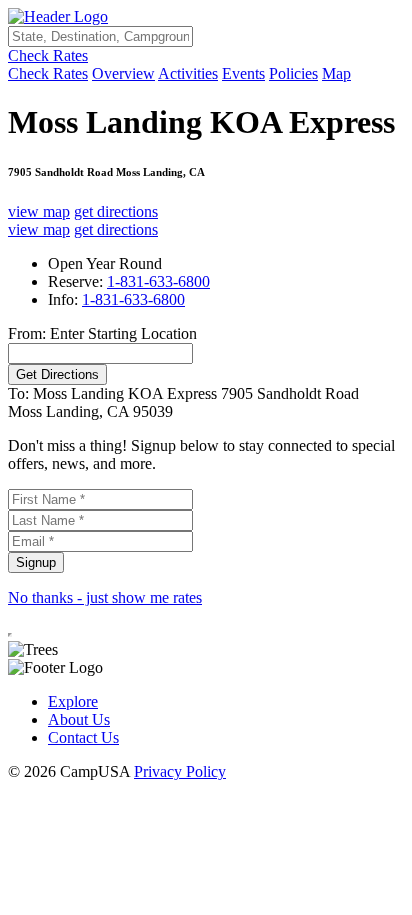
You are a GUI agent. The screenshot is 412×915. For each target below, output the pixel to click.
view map (39, 211)
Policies (293, 73)
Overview (123, 73)
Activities (188, 73)
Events (243, 73)
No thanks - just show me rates (105, 597)
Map (336, 73)
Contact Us (83, 737)
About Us (79, 719)
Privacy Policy (180, 771)
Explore (73, 701)
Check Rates (48, 55)
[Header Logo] (58, 16)
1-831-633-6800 (158, 281)
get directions (116, 211)
